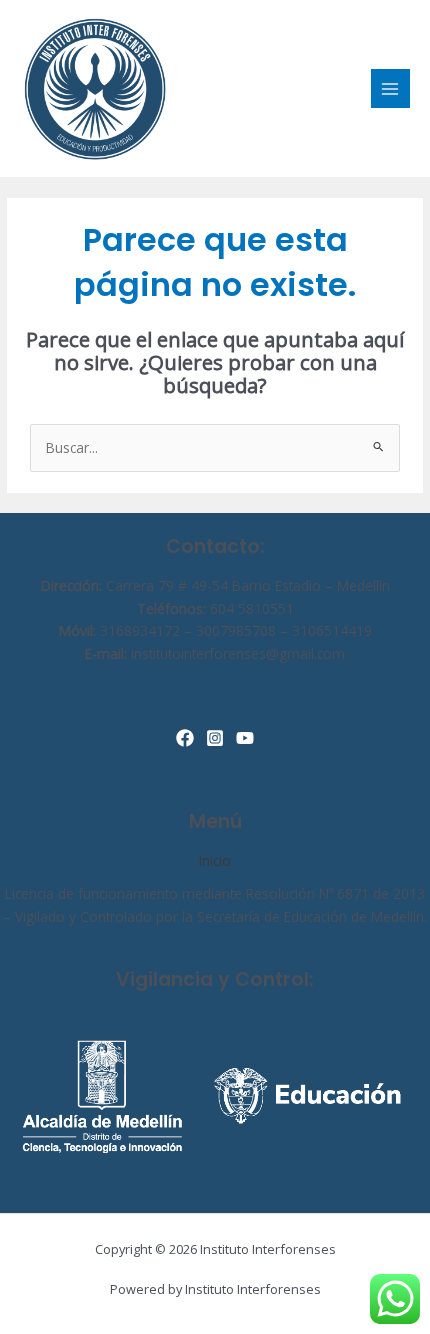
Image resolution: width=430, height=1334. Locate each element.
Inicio (215, 860)
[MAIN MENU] (390, 88)
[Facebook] (185, 738)
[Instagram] (215, 738)
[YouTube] (245, 738)
